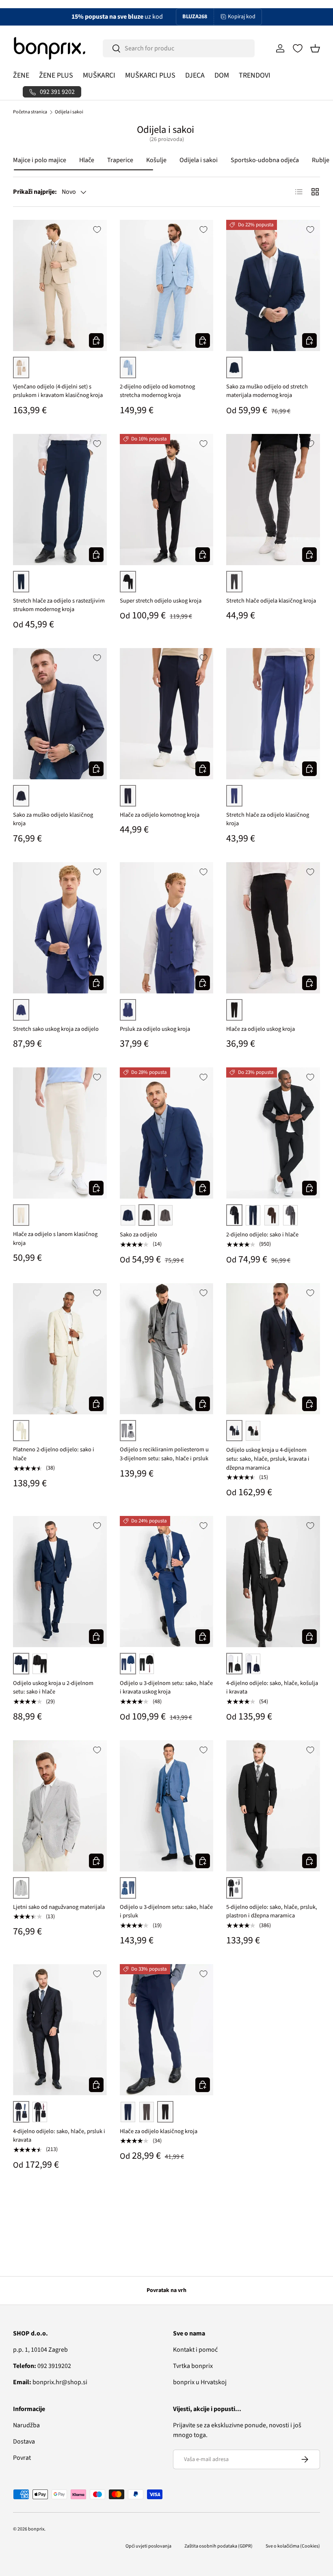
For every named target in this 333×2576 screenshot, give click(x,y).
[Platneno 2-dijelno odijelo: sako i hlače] (60, 1349)
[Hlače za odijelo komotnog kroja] (167, 714)
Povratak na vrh (166, 2290)
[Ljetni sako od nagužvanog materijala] (60, 1806)
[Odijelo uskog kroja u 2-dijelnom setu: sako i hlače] (60, 1582)
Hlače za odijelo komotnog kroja (160, 815)
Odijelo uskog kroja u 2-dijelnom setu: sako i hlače (53, 1688)
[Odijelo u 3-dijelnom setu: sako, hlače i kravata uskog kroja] (167, 1582)
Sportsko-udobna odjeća (265, 160)
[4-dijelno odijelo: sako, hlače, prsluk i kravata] (60, 2030)
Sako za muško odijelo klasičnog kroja (53, 819)
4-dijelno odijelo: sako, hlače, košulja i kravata (272, 1688)
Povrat (22, 2458)
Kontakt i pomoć (195, 2350)
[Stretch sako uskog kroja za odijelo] (60, 928)
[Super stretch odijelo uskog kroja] (167, 500)
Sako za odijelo (138, 1235)
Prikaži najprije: (35, 192)
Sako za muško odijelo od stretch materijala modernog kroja (267, 391)
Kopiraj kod (242, 17)
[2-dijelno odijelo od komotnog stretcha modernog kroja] (167, 285)
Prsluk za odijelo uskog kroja (155, 1029)
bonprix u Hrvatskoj (200, 2382)
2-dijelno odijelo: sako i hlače (262, 1235)
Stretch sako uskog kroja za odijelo (56, 1029)
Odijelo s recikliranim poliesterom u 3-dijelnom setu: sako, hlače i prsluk (164, 1454)
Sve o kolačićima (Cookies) (293, 2546)
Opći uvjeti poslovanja (148, 2546)
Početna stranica (30, 112)
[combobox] (179, 48)
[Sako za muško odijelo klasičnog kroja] (60, 714)
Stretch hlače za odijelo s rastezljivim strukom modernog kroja (59, 605)
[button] (315, 48)
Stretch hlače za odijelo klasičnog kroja (268, 819)
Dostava (24, 2442)
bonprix (36, 2529)
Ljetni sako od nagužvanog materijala (59, 1907)
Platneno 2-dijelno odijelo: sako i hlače (54, 1454)
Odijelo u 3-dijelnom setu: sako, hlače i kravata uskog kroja (166, 1688)
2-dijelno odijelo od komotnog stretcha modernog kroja (157, 391)
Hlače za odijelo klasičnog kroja (159, 2131)
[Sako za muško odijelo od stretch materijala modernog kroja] (273, 285)
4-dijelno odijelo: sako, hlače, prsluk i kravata (59, 2136)
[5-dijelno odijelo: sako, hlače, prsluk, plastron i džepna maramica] (273, 1806)
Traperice (120, 160)
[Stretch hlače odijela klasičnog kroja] (273, 500)
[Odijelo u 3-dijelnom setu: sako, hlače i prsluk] (167, 1806)
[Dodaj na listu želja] (97, 230)
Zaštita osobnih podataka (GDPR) (218, 2546)
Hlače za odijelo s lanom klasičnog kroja (55, 1239)
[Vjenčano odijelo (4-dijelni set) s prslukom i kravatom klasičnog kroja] (60, 285)
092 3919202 (42, 2366)
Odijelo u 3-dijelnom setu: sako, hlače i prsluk (166, 1911)
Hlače (87, 160)
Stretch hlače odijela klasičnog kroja (271, 601)
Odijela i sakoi (69, 112)
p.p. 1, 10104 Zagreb (40, 2350)
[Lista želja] (298, 48)
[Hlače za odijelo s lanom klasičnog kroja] (60, 1133)
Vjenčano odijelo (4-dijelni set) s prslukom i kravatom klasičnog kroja (58, 391)
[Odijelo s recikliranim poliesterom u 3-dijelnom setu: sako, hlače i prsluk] (167, 1349)
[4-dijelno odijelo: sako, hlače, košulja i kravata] (273, 1582)
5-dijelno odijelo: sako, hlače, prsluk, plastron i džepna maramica (272, 1911)
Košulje (156, 160)
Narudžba (26, 2425)
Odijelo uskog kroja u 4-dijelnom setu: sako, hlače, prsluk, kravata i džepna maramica (268, 1459)
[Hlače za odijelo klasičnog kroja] (167, 2030)
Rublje (321, 160)
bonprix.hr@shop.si (50, 2382)
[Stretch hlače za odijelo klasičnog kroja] (273, 714)
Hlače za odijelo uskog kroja (261, 1029)
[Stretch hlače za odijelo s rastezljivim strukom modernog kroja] (60, 500)
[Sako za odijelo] (167, 1133)
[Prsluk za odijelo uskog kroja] (167, 928)
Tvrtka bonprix (193, 2366)
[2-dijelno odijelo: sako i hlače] (273, 1133)
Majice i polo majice (40, 160)
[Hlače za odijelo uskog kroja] (273, 928)
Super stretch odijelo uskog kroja (161, 601)
